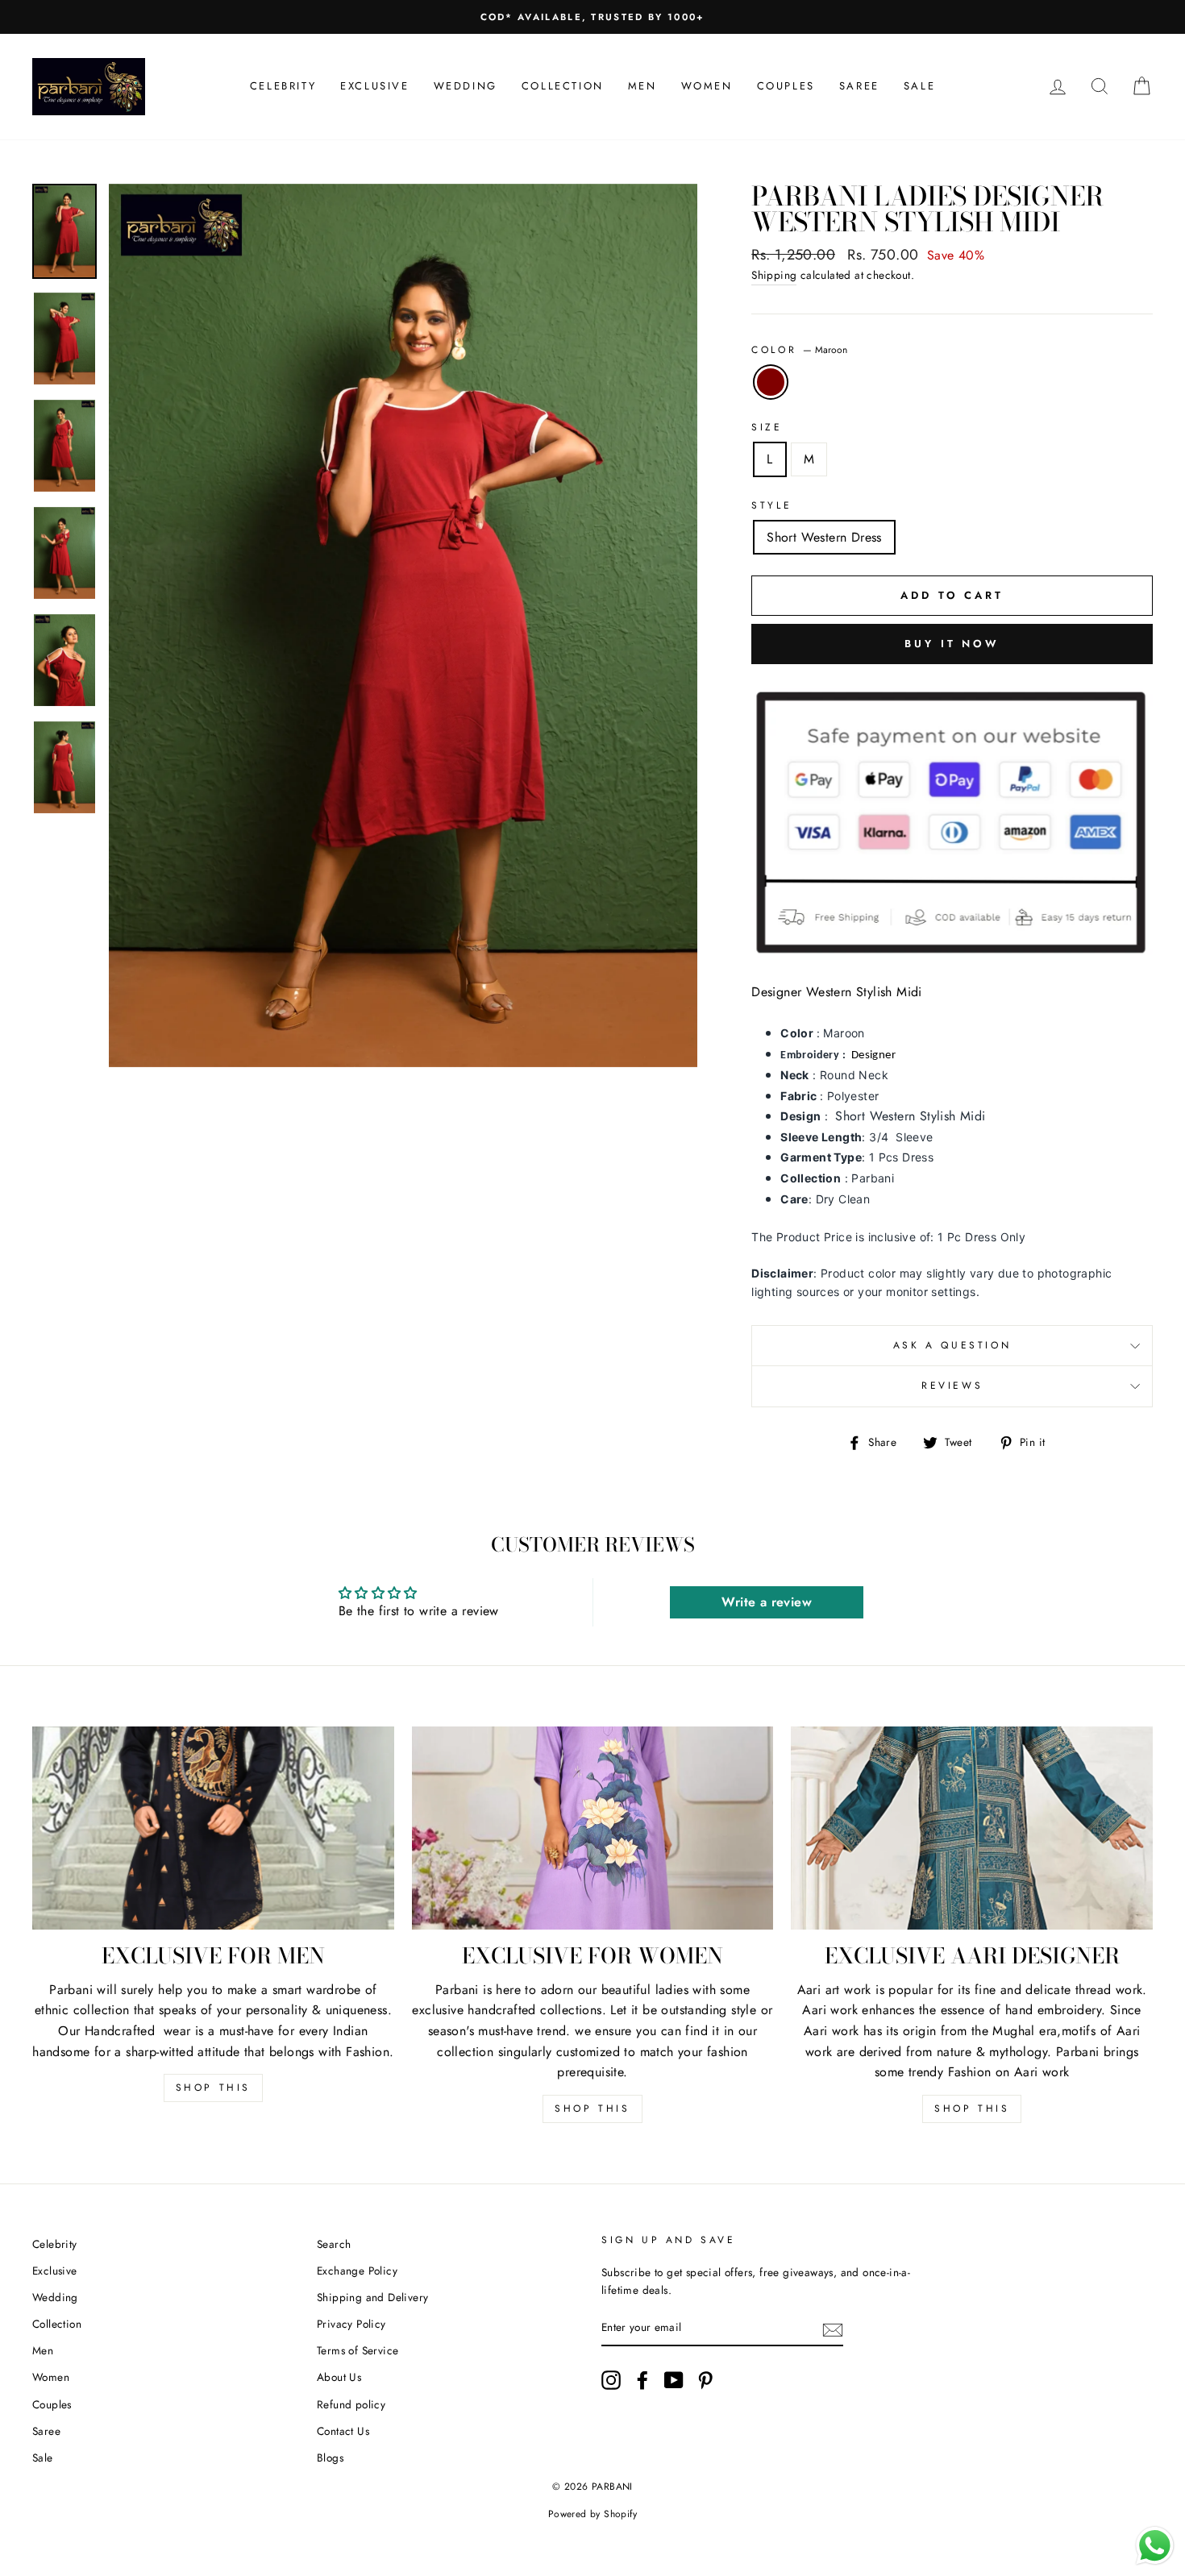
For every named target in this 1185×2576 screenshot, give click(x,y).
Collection (563, 86)
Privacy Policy (351, 2324)
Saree (859, 86)
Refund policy (351, 2404)
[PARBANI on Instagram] (611, 2380)
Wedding (466, 86)
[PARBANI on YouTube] (674, 2380)
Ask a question (952, 1345)
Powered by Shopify (592, 2514)
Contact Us (343, 2431)
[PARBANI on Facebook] (642, 2380)
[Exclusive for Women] (593, 1828)
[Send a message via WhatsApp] (1155, 2546)
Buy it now (952, 644)
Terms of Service (358, 2350)
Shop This (213, 2088)
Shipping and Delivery (372, 2297)
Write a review (767, 1602)
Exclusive (374, 86)
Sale (919, 86)
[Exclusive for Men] (213, 1828)
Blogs (330, 2458)
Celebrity (283, 86)
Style (771, 505)
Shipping (774, 275)
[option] (592, 17)
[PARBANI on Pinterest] (705, 2380)
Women (707, 86)
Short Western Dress (824, 537)
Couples (786, 86)
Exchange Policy (357, 2271)
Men (642, 86)
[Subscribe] (833, 2329)
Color (799, 350)
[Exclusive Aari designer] (972, 1828)
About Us (339, 2377)
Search (334, 2244)
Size (767, 427)
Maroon (771, 382)
